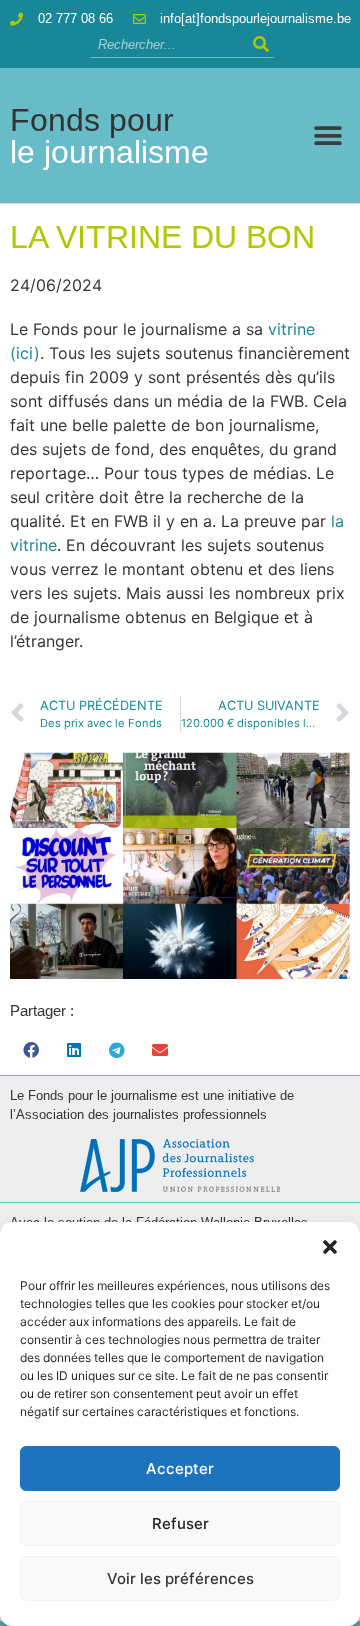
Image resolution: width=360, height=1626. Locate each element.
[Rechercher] (261, 44)
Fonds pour (109, 136)
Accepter (180, 1468)
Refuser (180, 1523)
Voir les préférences (180, 1578)
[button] (330, 1247)
